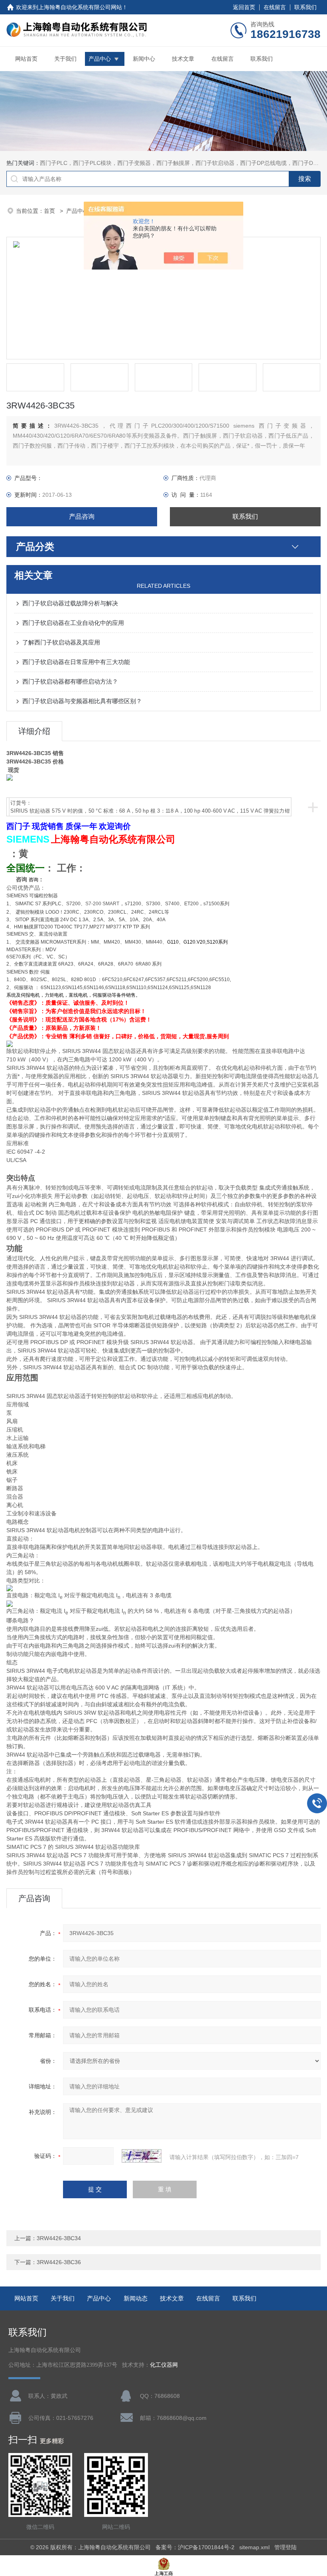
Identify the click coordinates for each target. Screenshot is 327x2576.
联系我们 (305, 7)
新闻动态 (136, 2298)
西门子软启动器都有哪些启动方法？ (70, 681)
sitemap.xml (254, 2547)
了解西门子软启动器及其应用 (61, 642)
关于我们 (65, 59)
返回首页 (244, 7)
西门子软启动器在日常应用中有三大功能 (76, 662)
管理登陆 (286, 2547)
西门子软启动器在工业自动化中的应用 (73, 623)
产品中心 (100, 59)
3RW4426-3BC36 (59, 2262)
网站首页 (26, 59)
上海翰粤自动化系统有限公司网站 (80, 7)
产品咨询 (82, 517)
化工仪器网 (164, 2365)
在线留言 (275, 7)
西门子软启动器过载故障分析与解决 (70, 603)
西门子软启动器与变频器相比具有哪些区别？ (82, 701)
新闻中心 (144, 59)
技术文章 (183, 59)
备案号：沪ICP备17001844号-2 (195, 2547)
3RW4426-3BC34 (59, 2238)
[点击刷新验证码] (142, 2156)
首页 (50, 211)
